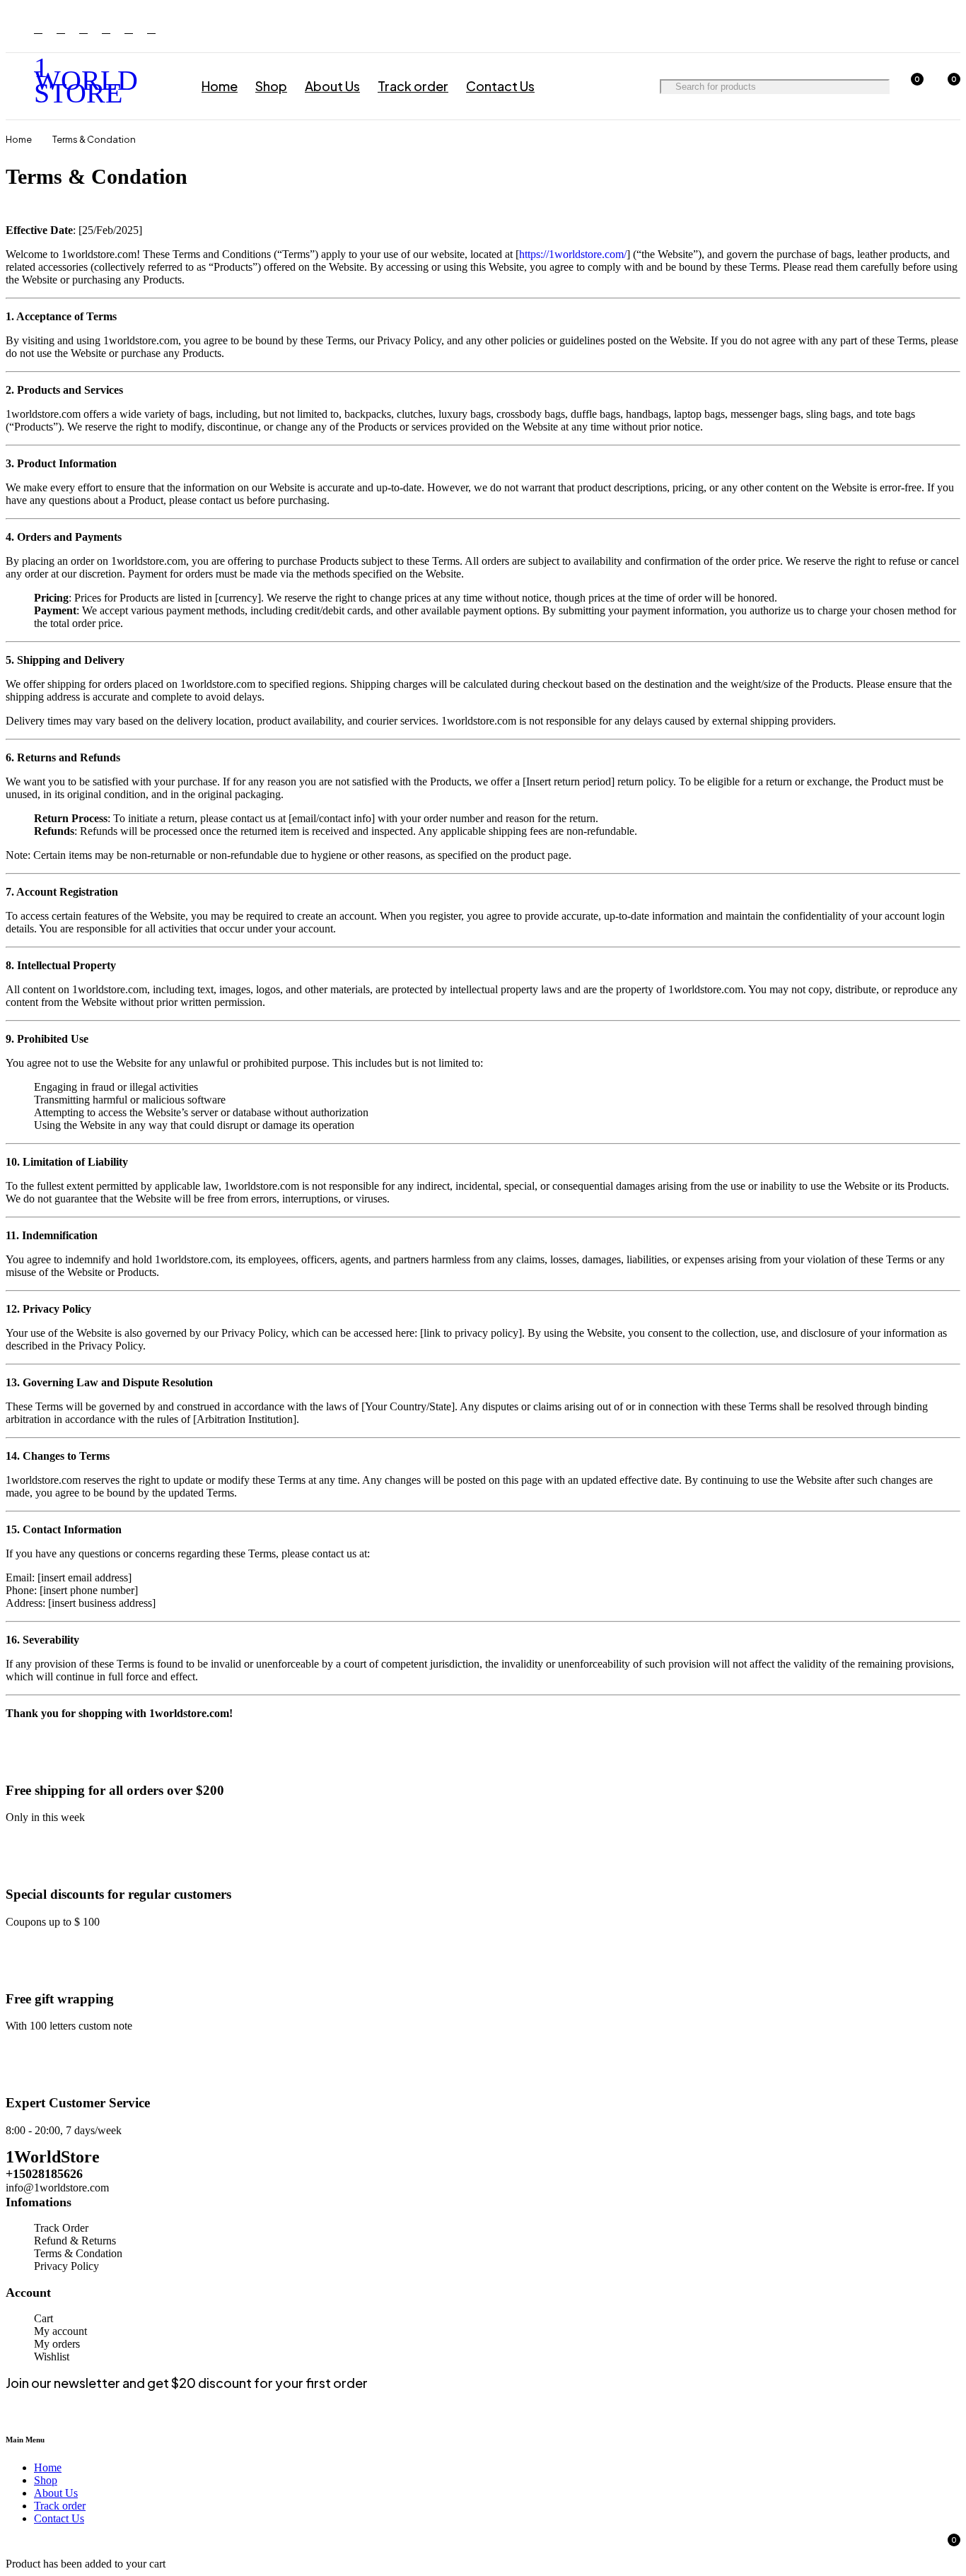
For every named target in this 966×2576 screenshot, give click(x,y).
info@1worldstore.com (57, 2188)
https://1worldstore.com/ (573, 254)
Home (19, 139)
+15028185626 (44, 2174)
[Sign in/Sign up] (873, 86)
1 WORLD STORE (86, 80)
